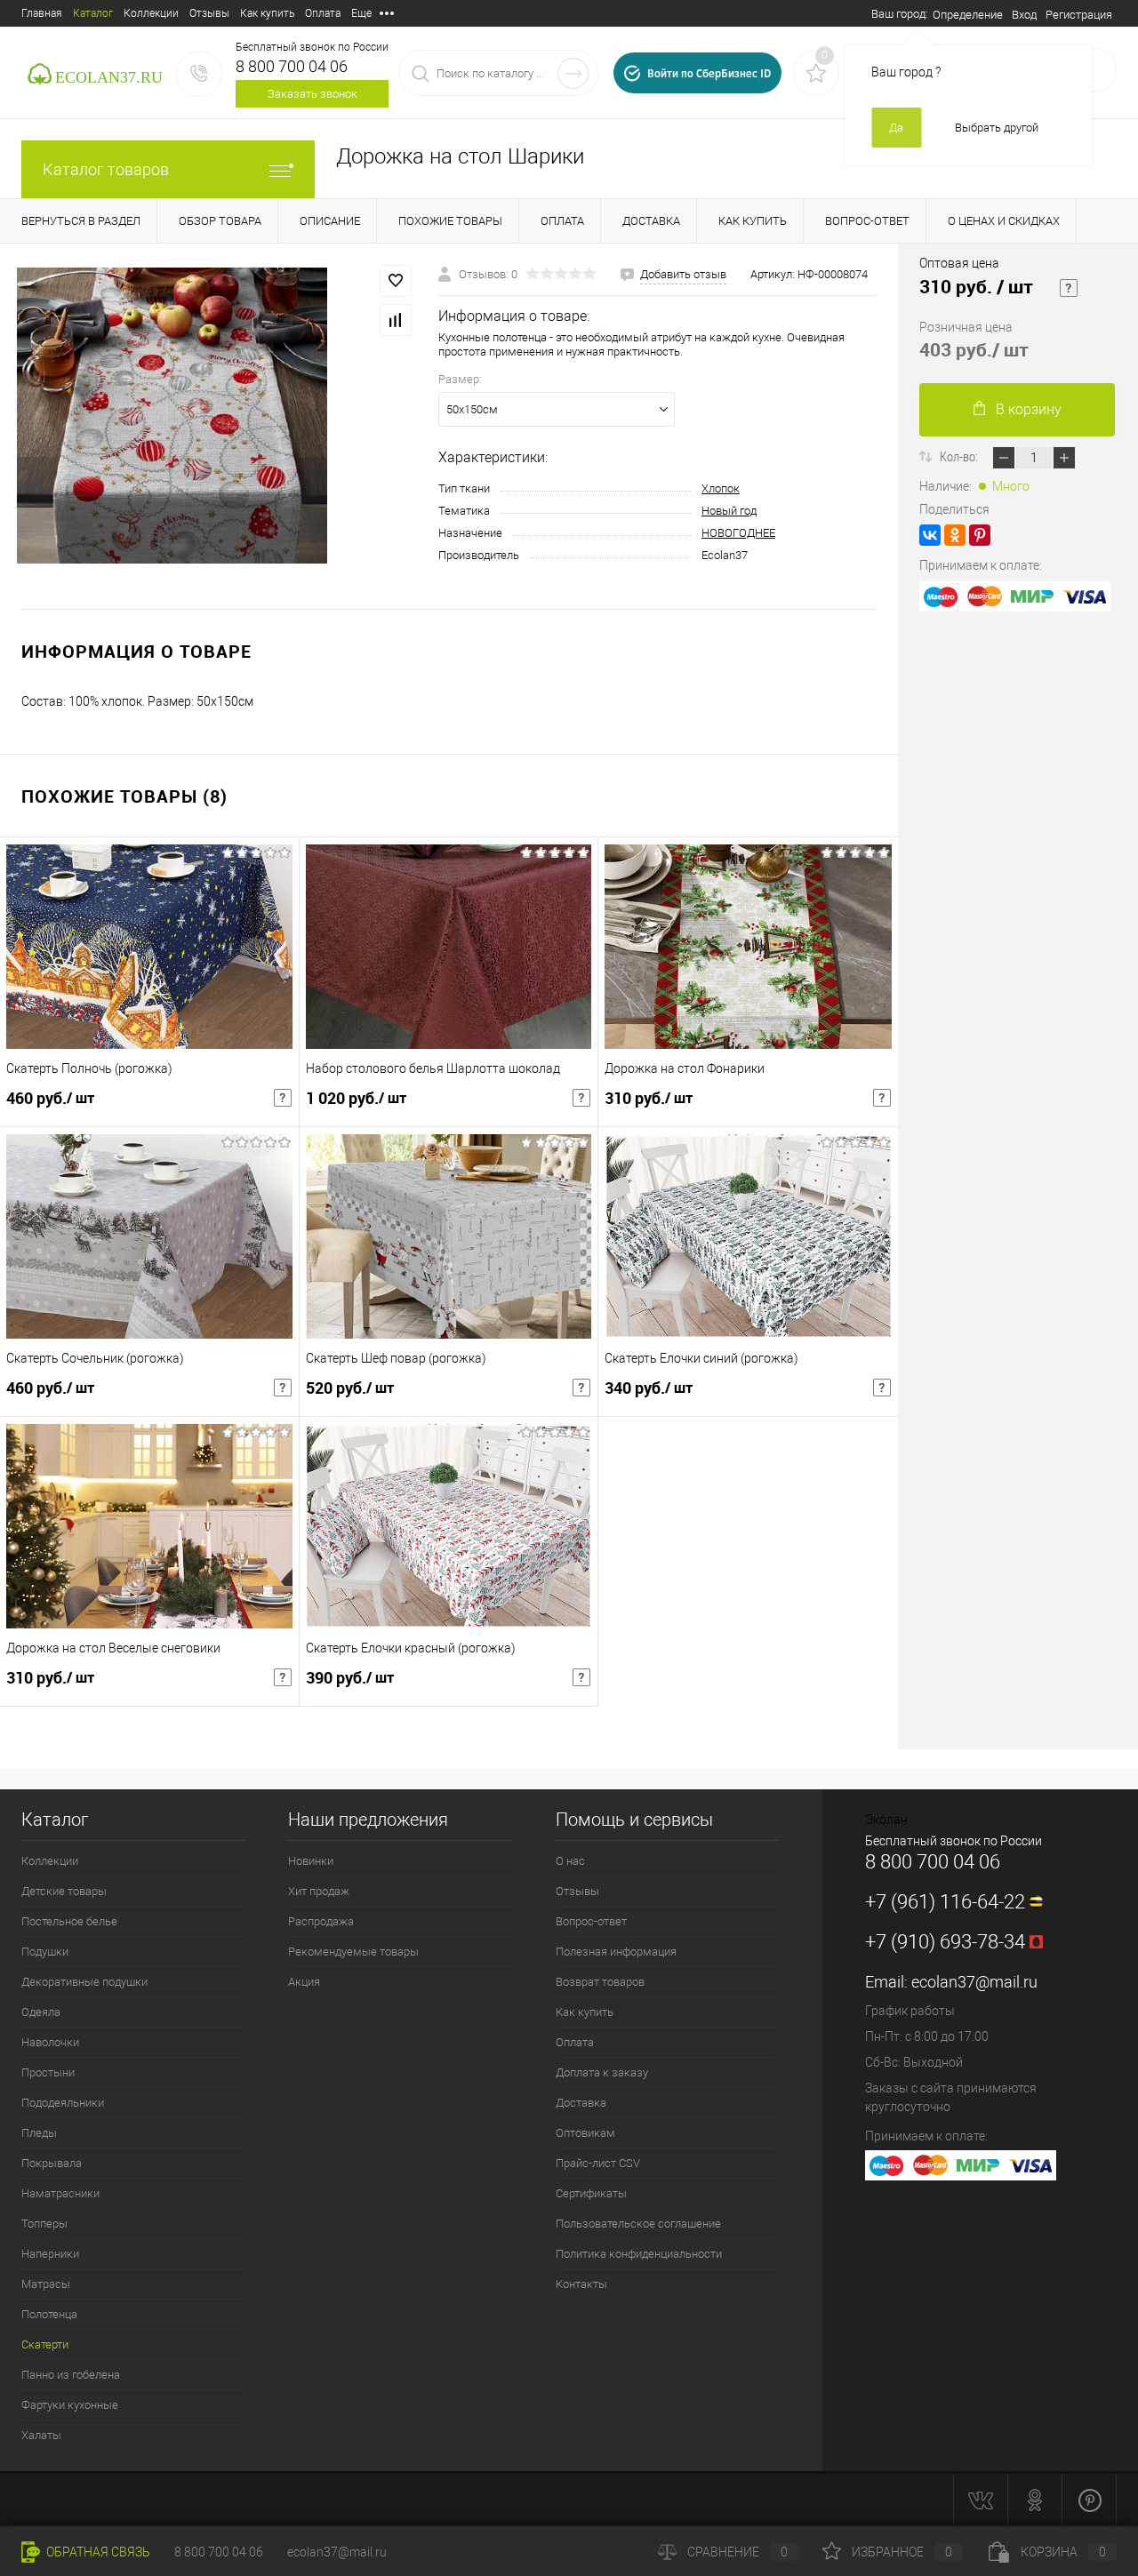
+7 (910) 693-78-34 (945, 1942)
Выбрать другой (997, 128)
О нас (570, 1861)
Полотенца (49, 2314)
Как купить (267, 13)
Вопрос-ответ (591, 1921)
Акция (304, 1982)
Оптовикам (585, 2133)
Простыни (48, 2072)
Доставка (581, 2103)
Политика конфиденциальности (639, 2254)
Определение (968, 15)
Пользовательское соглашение (638, 2224)
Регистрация (1079, 15)
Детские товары (64, 1891)
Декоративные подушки (84, 1982)
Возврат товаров (600, 1982)
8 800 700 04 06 (292, 66)
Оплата (323, 13)
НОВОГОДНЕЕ (738, 533)
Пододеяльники (63, 2103)
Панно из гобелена (71, 2375)
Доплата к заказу (602, 2072)
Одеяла (41, 2012)
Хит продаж (319, 1891)
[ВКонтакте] (930, 535)
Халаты (41, 2435)
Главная (42, 13)
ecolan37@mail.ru (974, 1982)
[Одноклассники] (955, 535)
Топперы (44, 2224)
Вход (1024, 15)
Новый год (729, 511)
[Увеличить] (172, 415)
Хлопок (721, 488)
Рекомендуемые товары (353, 1952)
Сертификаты (591, 2193)
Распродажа (321, 1921)
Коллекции (151, 13)
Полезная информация (616, 1952)
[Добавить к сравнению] (396, 320)
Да (896, 128)
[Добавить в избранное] (396, 281)
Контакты (581, 2284)
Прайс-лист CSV (598, 2163)
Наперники (50, 2254)
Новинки (311, 1861)
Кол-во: (960, 456)
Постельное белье (69, 1921)
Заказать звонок (313, 94)
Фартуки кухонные (70, 2405)
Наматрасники (60, 2193)
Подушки (45, 1952)
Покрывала (52, 2163)
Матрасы (46, 2284)
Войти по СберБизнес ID (709, 73)
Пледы (39, 2133)
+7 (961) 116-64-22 (945, 1902)
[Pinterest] (980, 535)
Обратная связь (97, 2552)
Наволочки (50, 2042)
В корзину (1029, 409)
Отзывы (209, 13)
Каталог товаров (106, 169)
